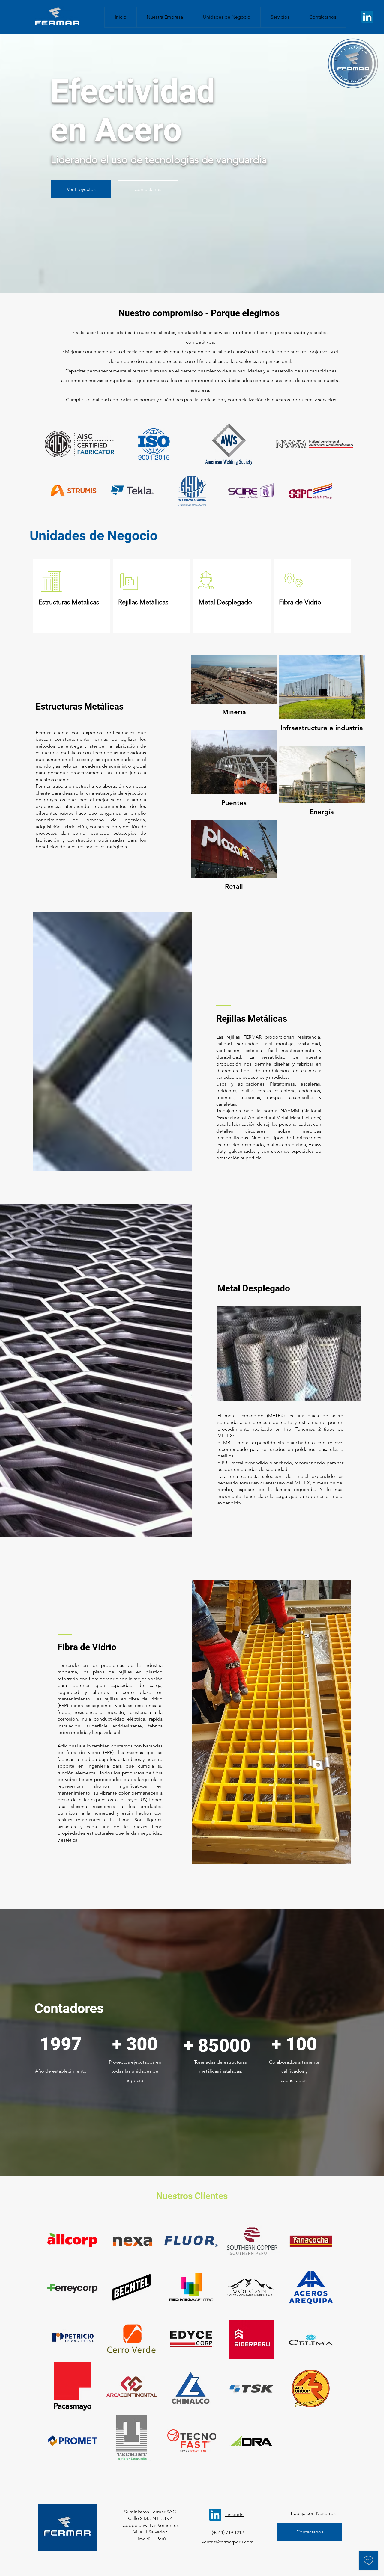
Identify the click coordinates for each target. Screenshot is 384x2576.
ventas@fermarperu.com (228, 2542)
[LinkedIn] (367, 17)
